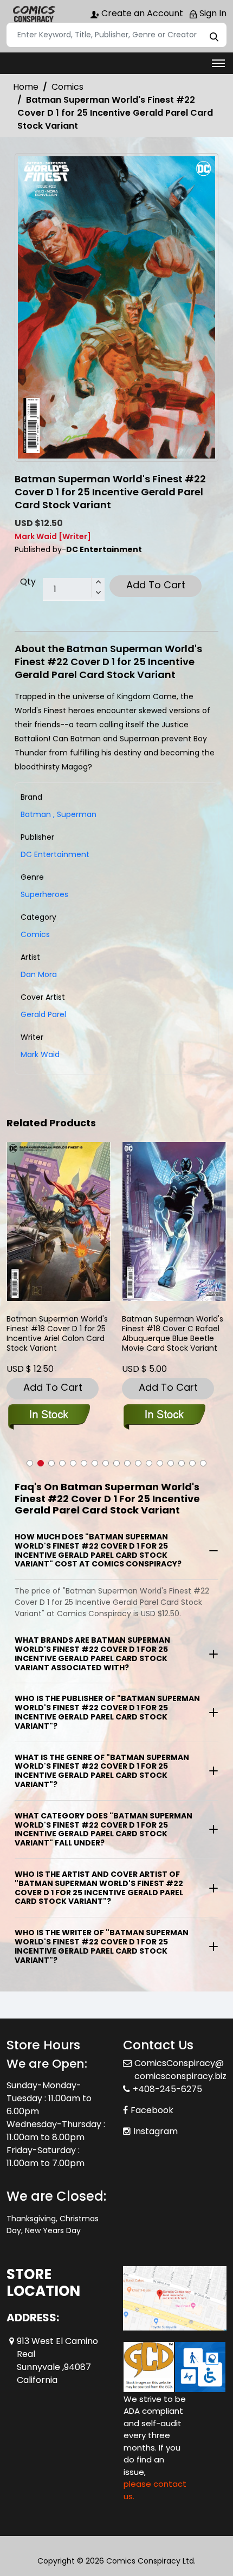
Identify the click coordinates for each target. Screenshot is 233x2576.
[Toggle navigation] (218, 63)
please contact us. (155, 2490)
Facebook (152, 2110)
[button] (30, 1463)
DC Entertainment (55, 854)
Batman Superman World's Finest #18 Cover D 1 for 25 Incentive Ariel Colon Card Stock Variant (57, 1334)
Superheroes (44, 894)
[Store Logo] (34, 14)
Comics (67, 87)
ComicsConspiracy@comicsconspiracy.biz (180, 2070)
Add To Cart (156, 585)
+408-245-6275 (167, 2089)
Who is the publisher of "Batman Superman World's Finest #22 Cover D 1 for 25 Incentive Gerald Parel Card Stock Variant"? (107, 1712)
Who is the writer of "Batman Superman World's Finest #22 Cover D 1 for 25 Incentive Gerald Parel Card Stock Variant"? (102, 1946)
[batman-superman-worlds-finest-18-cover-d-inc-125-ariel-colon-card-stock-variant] (59, 1221)
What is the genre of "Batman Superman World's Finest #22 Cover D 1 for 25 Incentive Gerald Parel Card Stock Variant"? (102, 1771)
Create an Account (141, 13)
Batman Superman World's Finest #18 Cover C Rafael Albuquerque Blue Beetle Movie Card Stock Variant (173, 1334)
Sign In (212, 13)
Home (26, 87)
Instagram (156, 2131)
